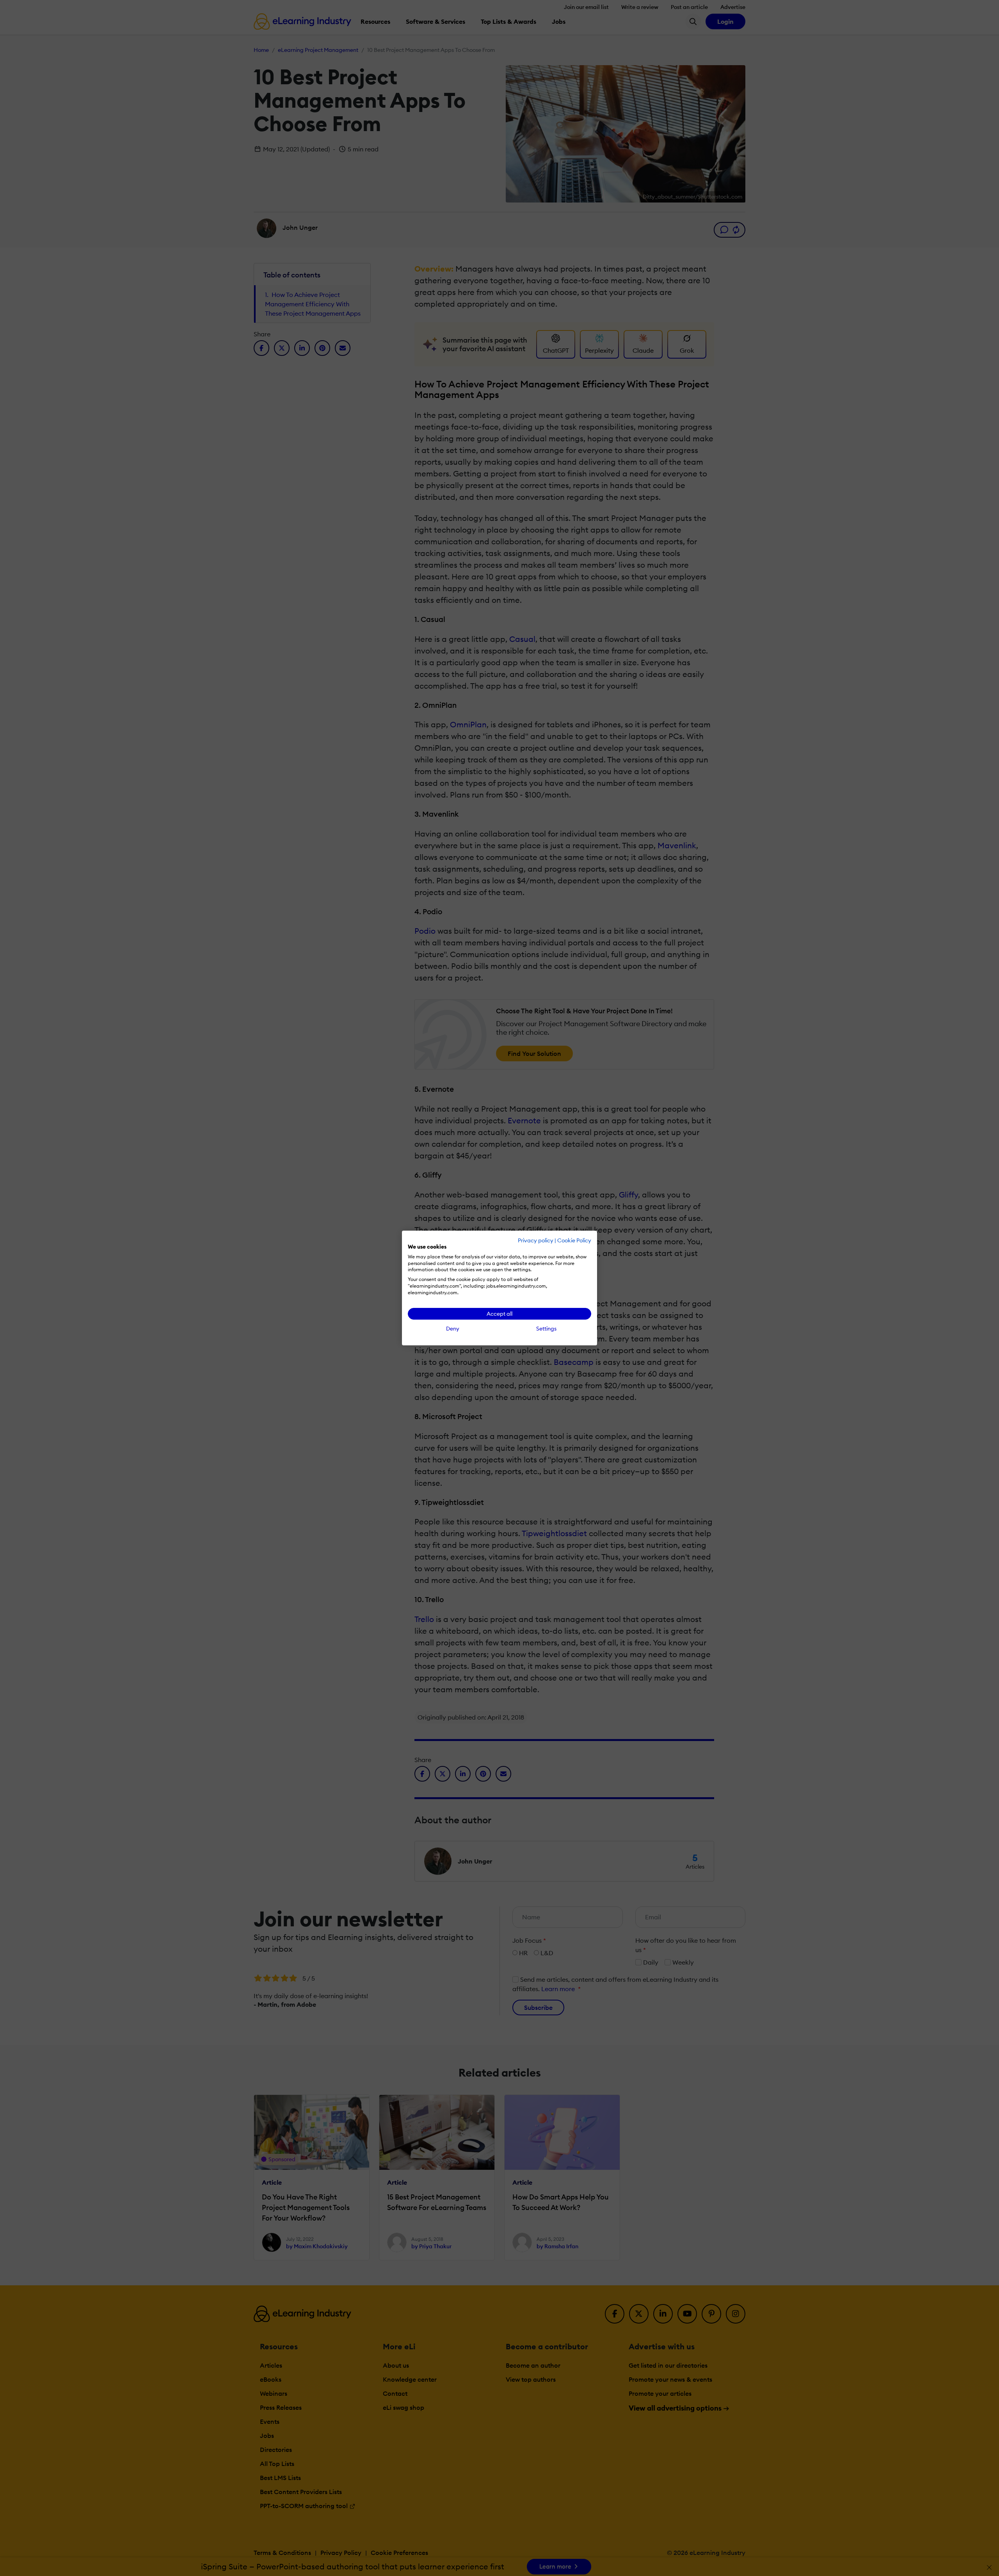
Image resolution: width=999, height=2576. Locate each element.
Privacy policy (536, 1240)
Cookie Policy (574, 1240)
